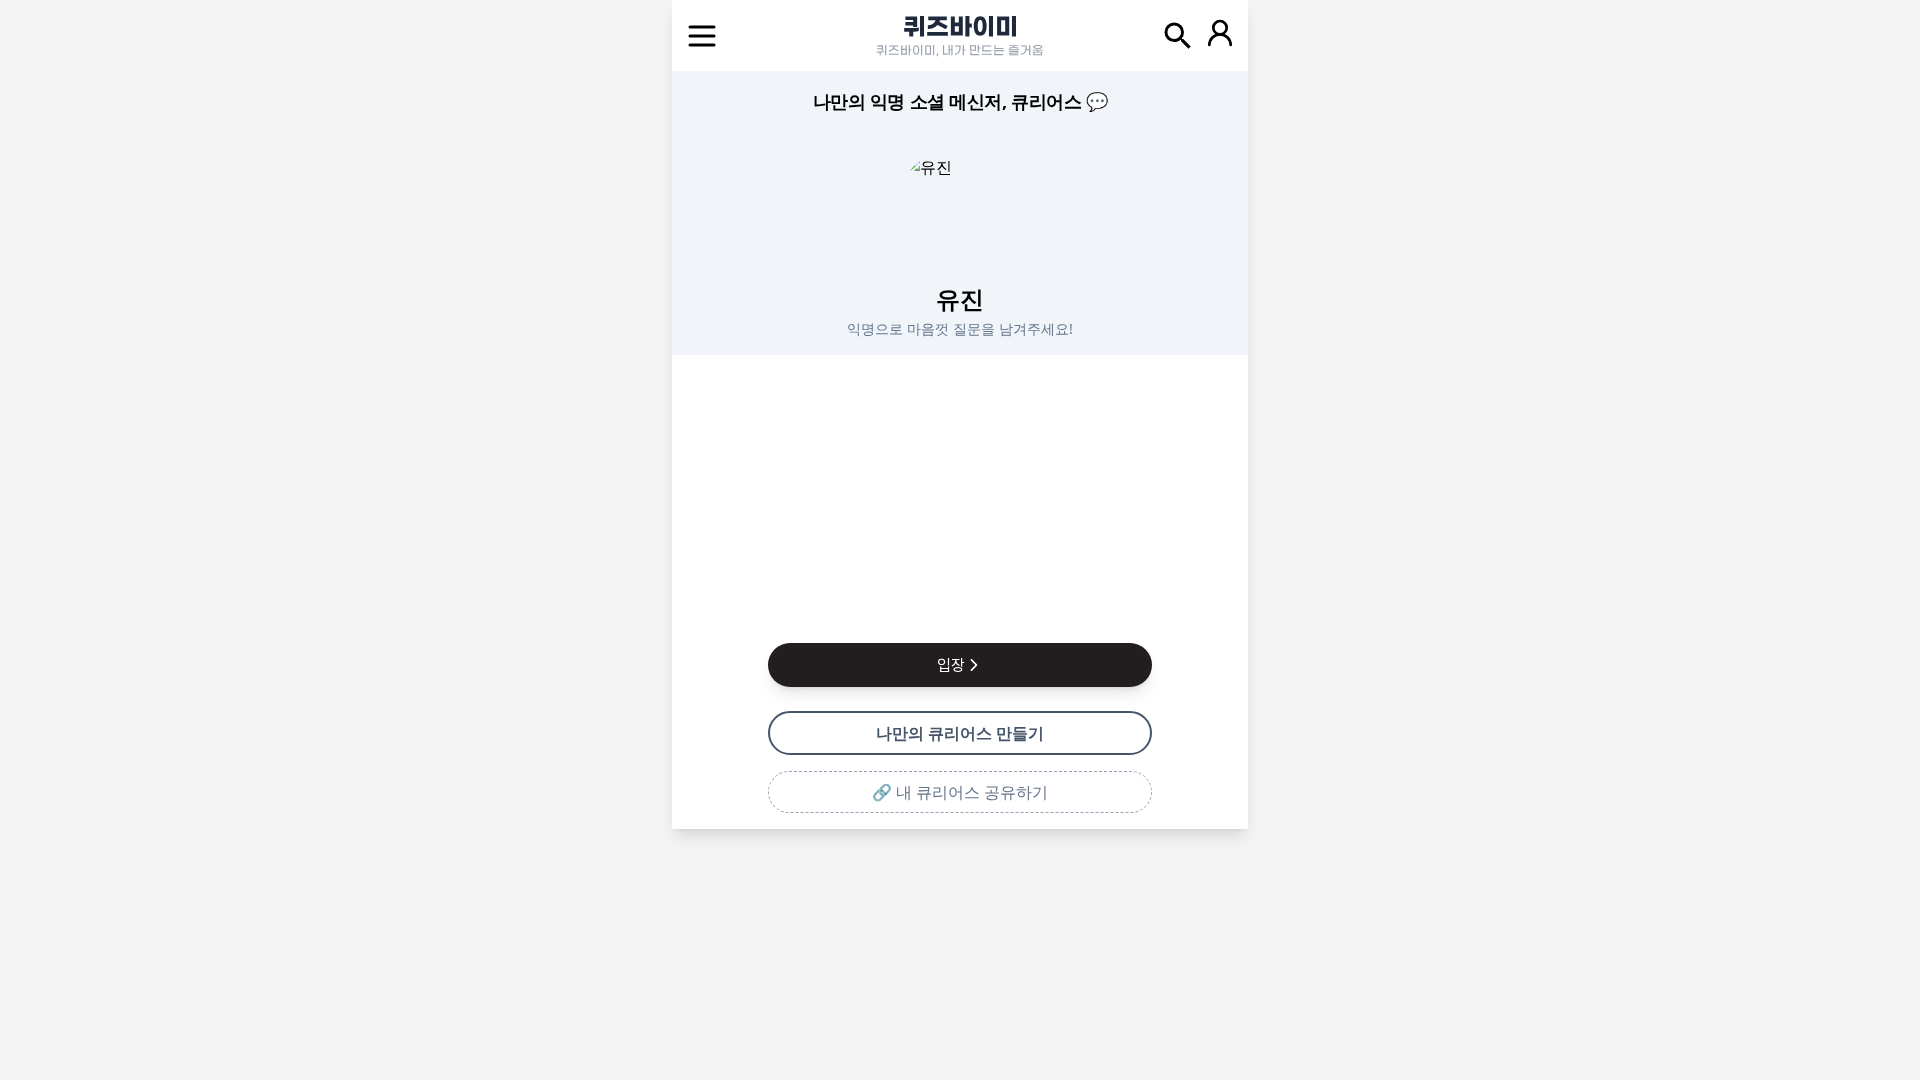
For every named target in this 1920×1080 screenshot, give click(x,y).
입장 (951, 665)
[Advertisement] (960, 495)
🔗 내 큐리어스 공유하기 (960, 792)
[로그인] (1220, 36)
